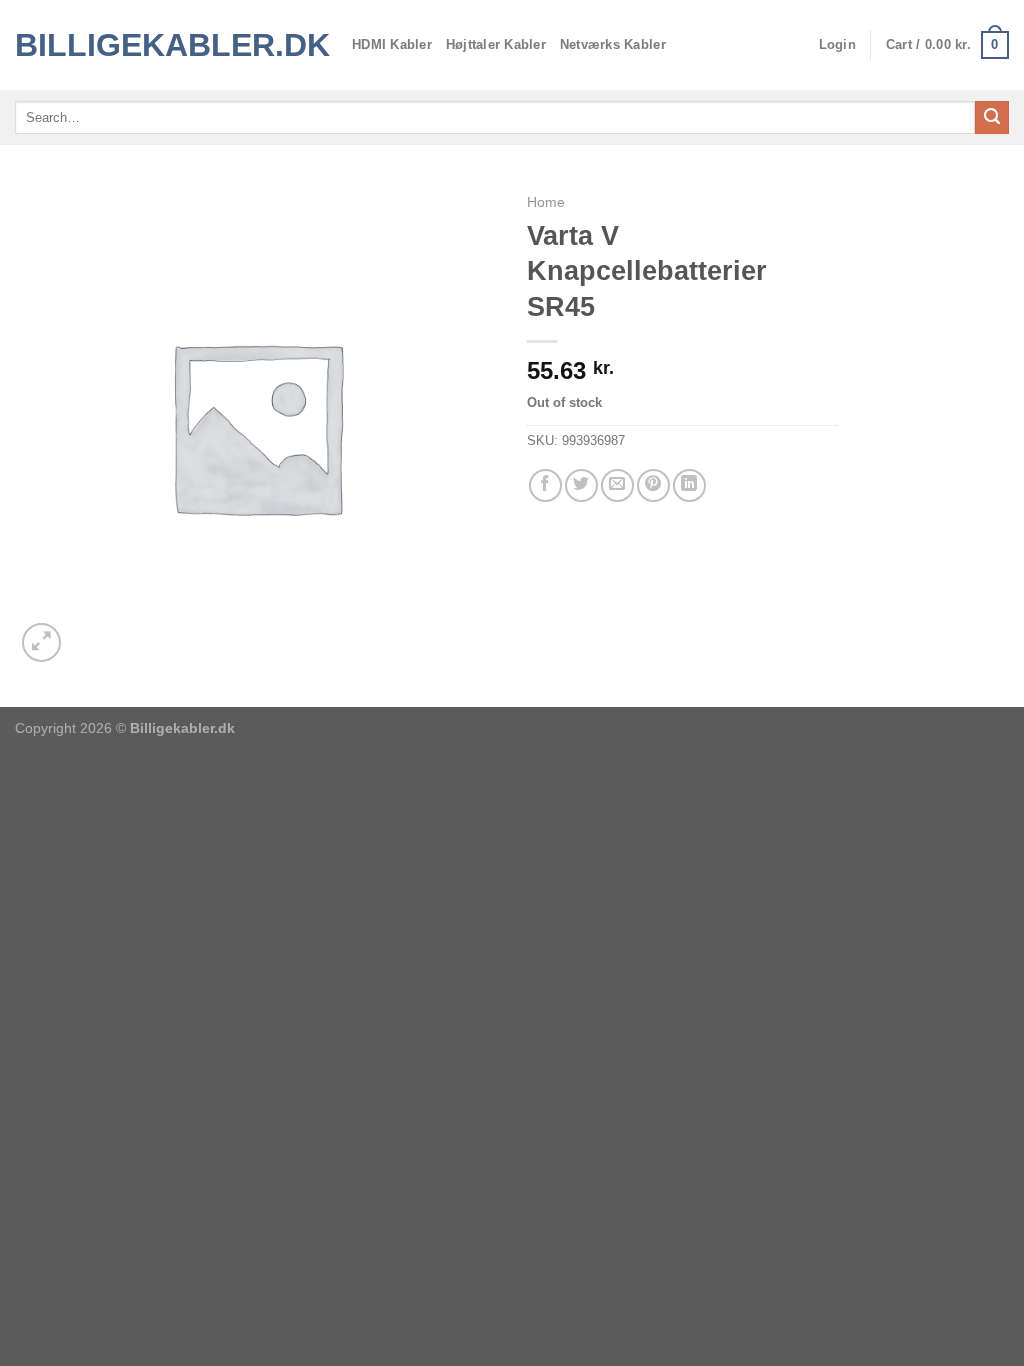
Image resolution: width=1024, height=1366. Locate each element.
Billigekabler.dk (168, 45)
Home (546, 202)
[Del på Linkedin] (689, 485)
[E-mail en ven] (617, 485)
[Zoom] (41, 642)
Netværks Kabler (613, 44)
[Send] (992, 118)
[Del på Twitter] (581, 485)
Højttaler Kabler (496, 44)
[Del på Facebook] (545, 485)
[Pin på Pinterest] (653, 485)
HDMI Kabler (392, 44)
